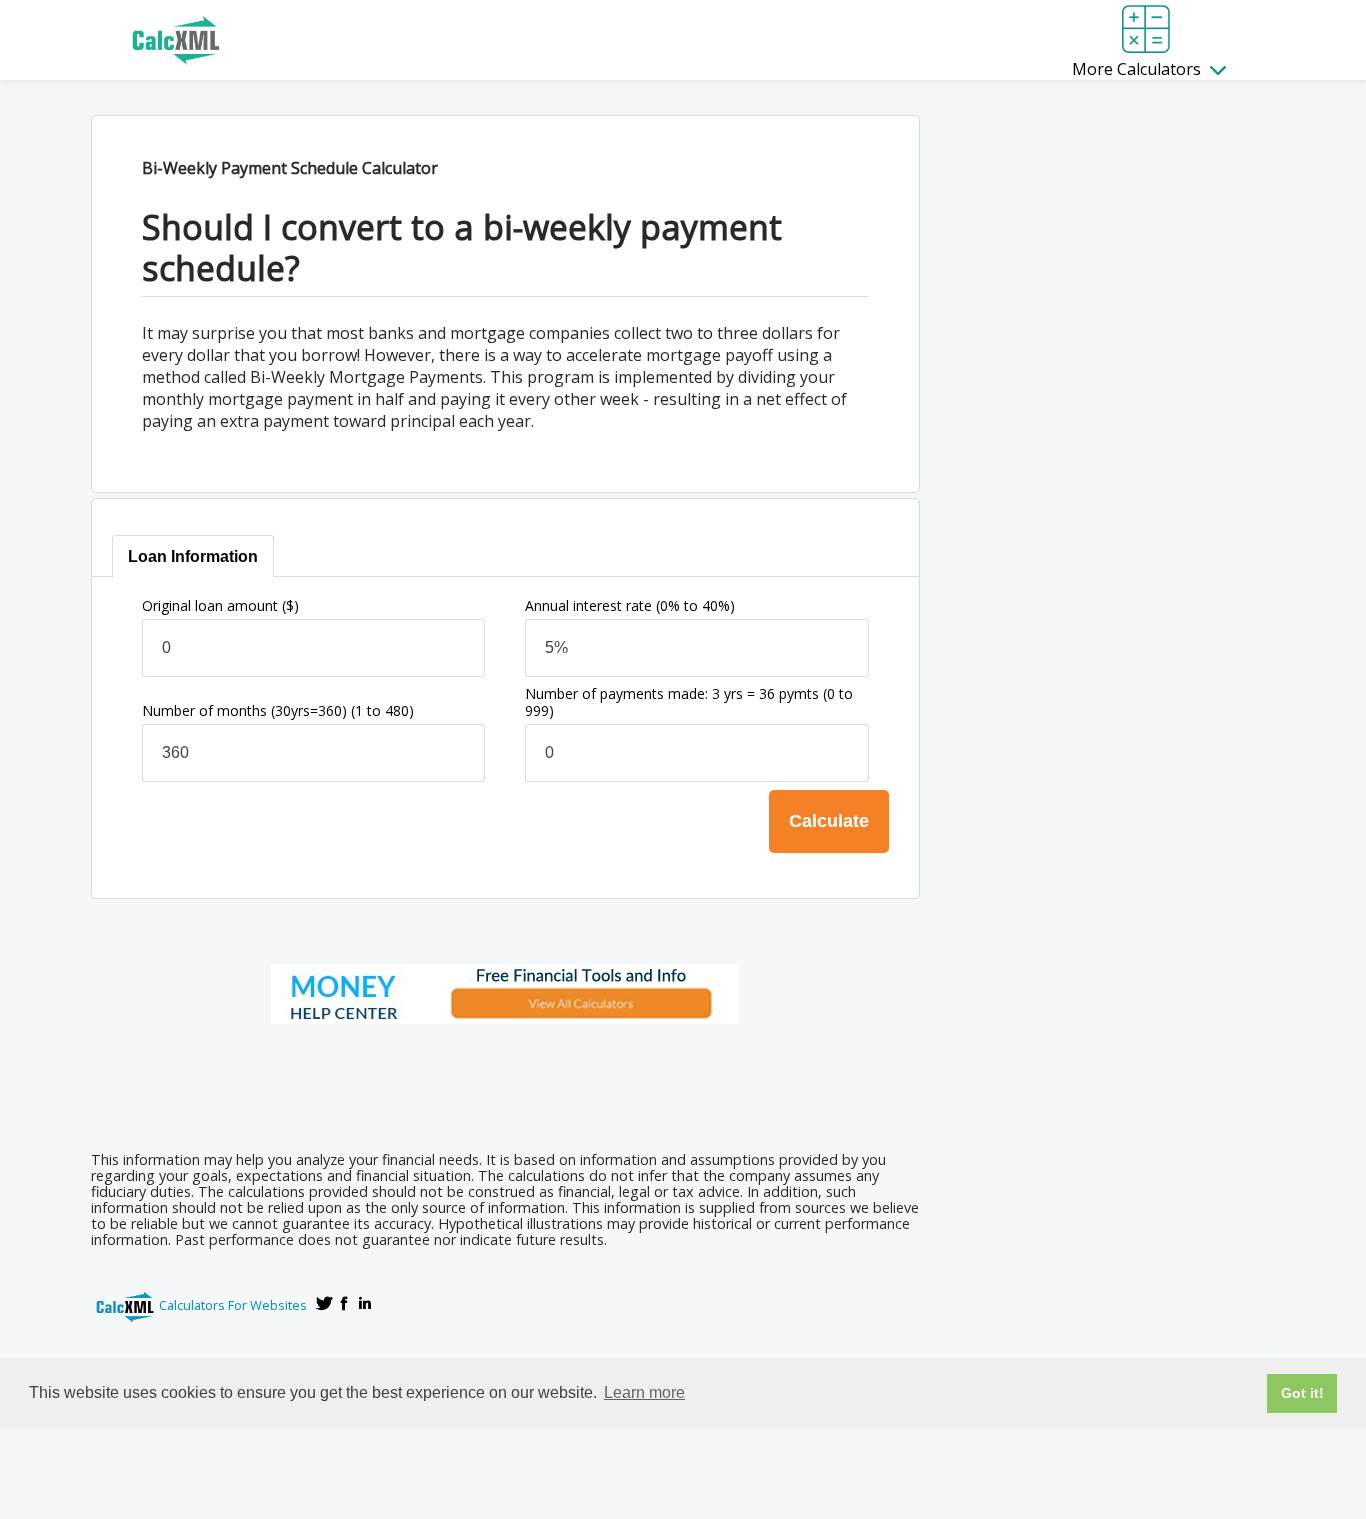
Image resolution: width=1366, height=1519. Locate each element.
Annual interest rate (630, 605)
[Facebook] (345, 1303)
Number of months (278, 710)
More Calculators (1138, 69)
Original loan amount (220, 605)
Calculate (829, 821)
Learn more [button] (644, 1392)
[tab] (193, 556)
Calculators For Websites (233, 1305)
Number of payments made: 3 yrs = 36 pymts (689, 702)
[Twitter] (325, 1303)
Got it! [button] (1302, 1393)
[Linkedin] (365, 1303)
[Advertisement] (505, 1081)
